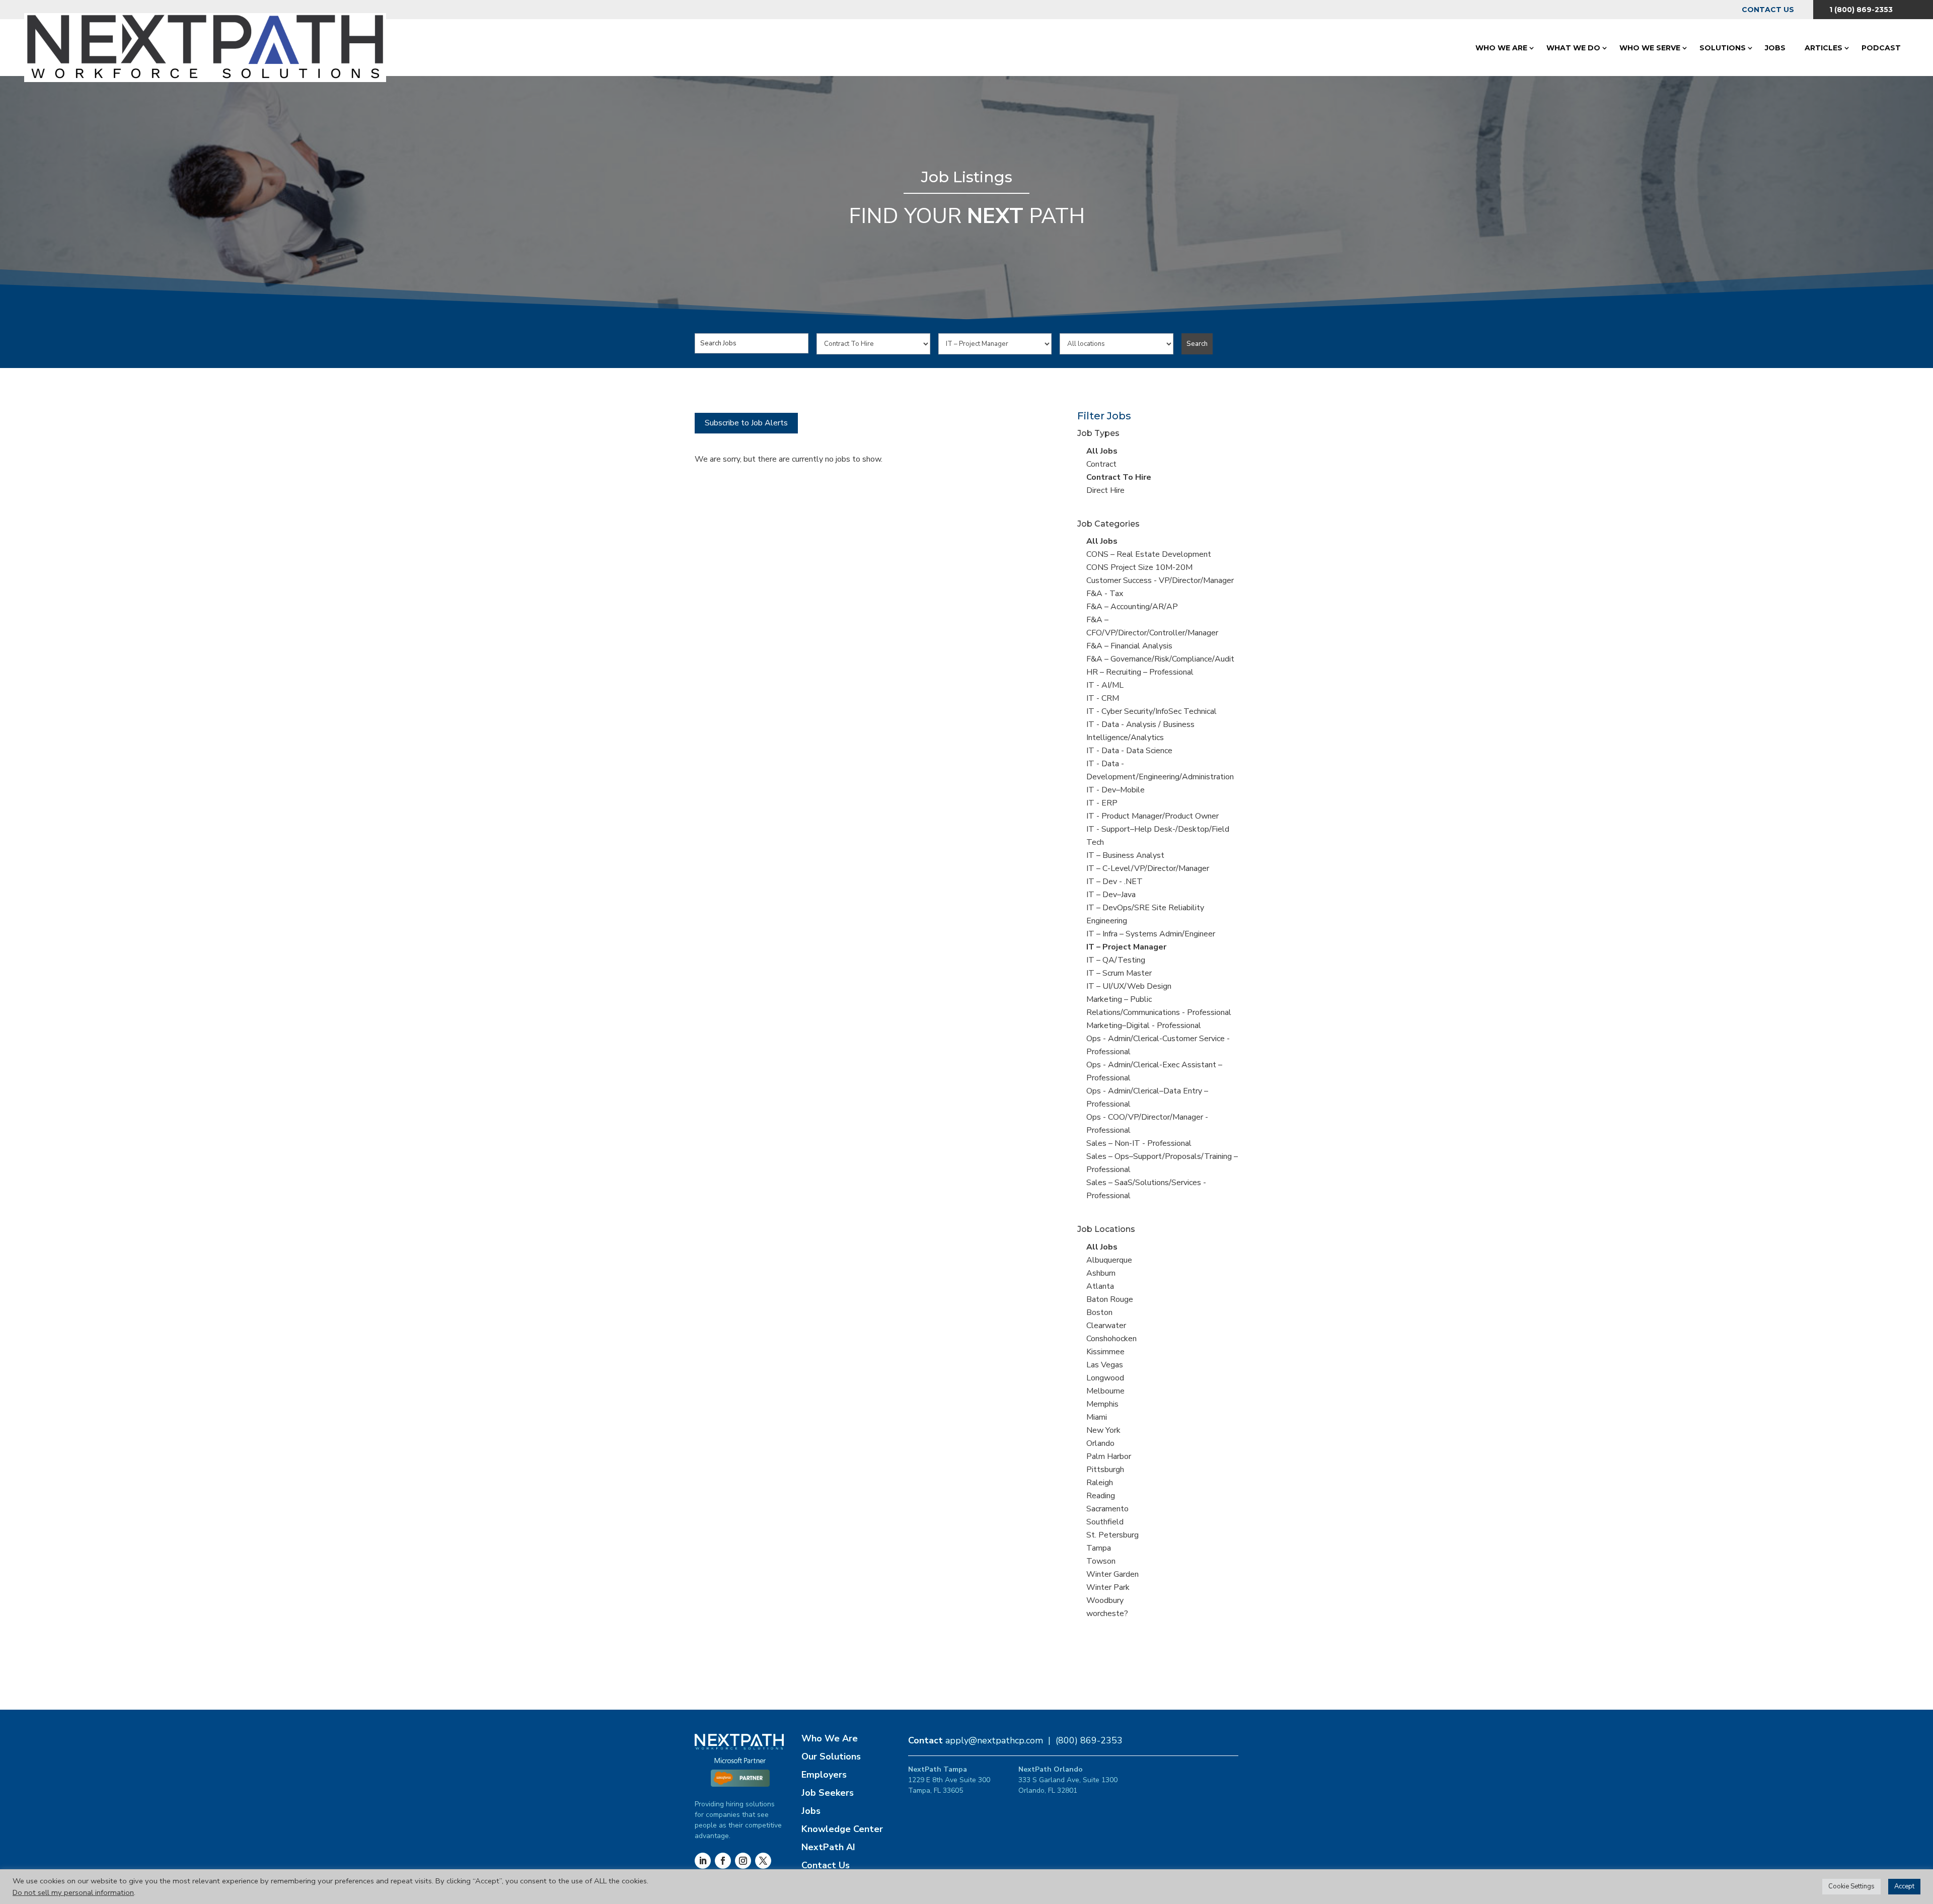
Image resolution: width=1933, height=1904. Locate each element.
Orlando (1100, 1443)
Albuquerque (1109, 1260)
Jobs (1775, 48)
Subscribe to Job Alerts (746, 423)
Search (1197, 344)
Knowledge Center (842, 1829)
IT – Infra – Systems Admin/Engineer (1151, 934)
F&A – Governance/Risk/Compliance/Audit (1160, 659)
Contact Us (1768, 10)
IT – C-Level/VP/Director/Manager (1148, 868)
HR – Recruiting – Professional (1140, 672)
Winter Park (1108, 1587)
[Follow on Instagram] (743, 1861)
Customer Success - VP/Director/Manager (1160, 580)
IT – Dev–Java (1111, 895)
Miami (1097, 1417)
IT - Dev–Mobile (1116, 790)
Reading (1101, 1496)
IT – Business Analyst (1125, 855)
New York (1103, 1430)
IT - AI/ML (1105, 685)
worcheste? (1107, 1614)
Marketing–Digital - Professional (1144, 1026)
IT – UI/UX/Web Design (1129, 986)
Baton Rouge (1110, 1299)
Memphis (1102, 1404)
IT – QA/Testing (1116, 960)
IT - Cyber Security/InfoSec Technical (1151, 711)
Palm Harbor (1109, 1456)
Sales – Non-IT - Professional (1139, 1143)
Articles (1824, 48)
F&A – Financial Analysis (1129, 646)
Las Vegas (1105, 1365)
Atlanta (1100, 1286)
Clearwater (1106, 1326)
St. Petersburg (1112, 1535)
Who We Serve (1650, 48)
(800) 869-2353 (1089, 1740)
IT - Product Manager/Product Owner (1153, 816)
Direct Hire (1105, 490)
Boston (1099, 1312)
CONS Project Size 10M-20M (1139, 567)
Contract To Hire (1119, 477)
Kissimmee (1105, 1352)
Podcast (1881, 48)
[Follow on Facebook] (723, 1861)
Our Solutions (831, 1756)
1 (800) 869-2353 (1861, 10)
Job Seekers (828, 1793)
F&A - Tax (1105, 594)
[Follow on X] (763, 1861)
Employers (824, 1775)
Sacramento (1107, 1509)
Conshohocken (1111, 1339)
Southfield (1105, 1522)
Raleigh (1100, 1483)
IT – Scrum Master (1119, 973)
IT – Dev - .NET (1114, 882)
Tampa (1099, 1548)
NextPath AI (828, 1847)
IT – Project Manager (1126, 947)
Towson (1101, 1561)
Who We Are (1501, 48)
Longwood (1105, 1378)
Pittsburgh (1105, 1470)
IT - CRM (1103, 698)
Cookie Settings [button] (1851, 1886)
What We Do (1573, 48)
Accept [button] (1904, 1886)
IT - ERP (1102, 803)
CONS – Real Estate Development (1149, 554)
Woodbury (1105, 1600)
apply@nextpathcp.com (994, 1740)
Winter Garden (1112, 1574)
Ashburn (1101, 1273)
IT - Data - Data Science (1129, 751)
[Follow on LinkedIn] (703, 1861)
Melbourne (1105, 1391)
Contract (1101, 464)
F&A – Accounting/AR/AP (1132, 607)
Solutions (1723, 48)
